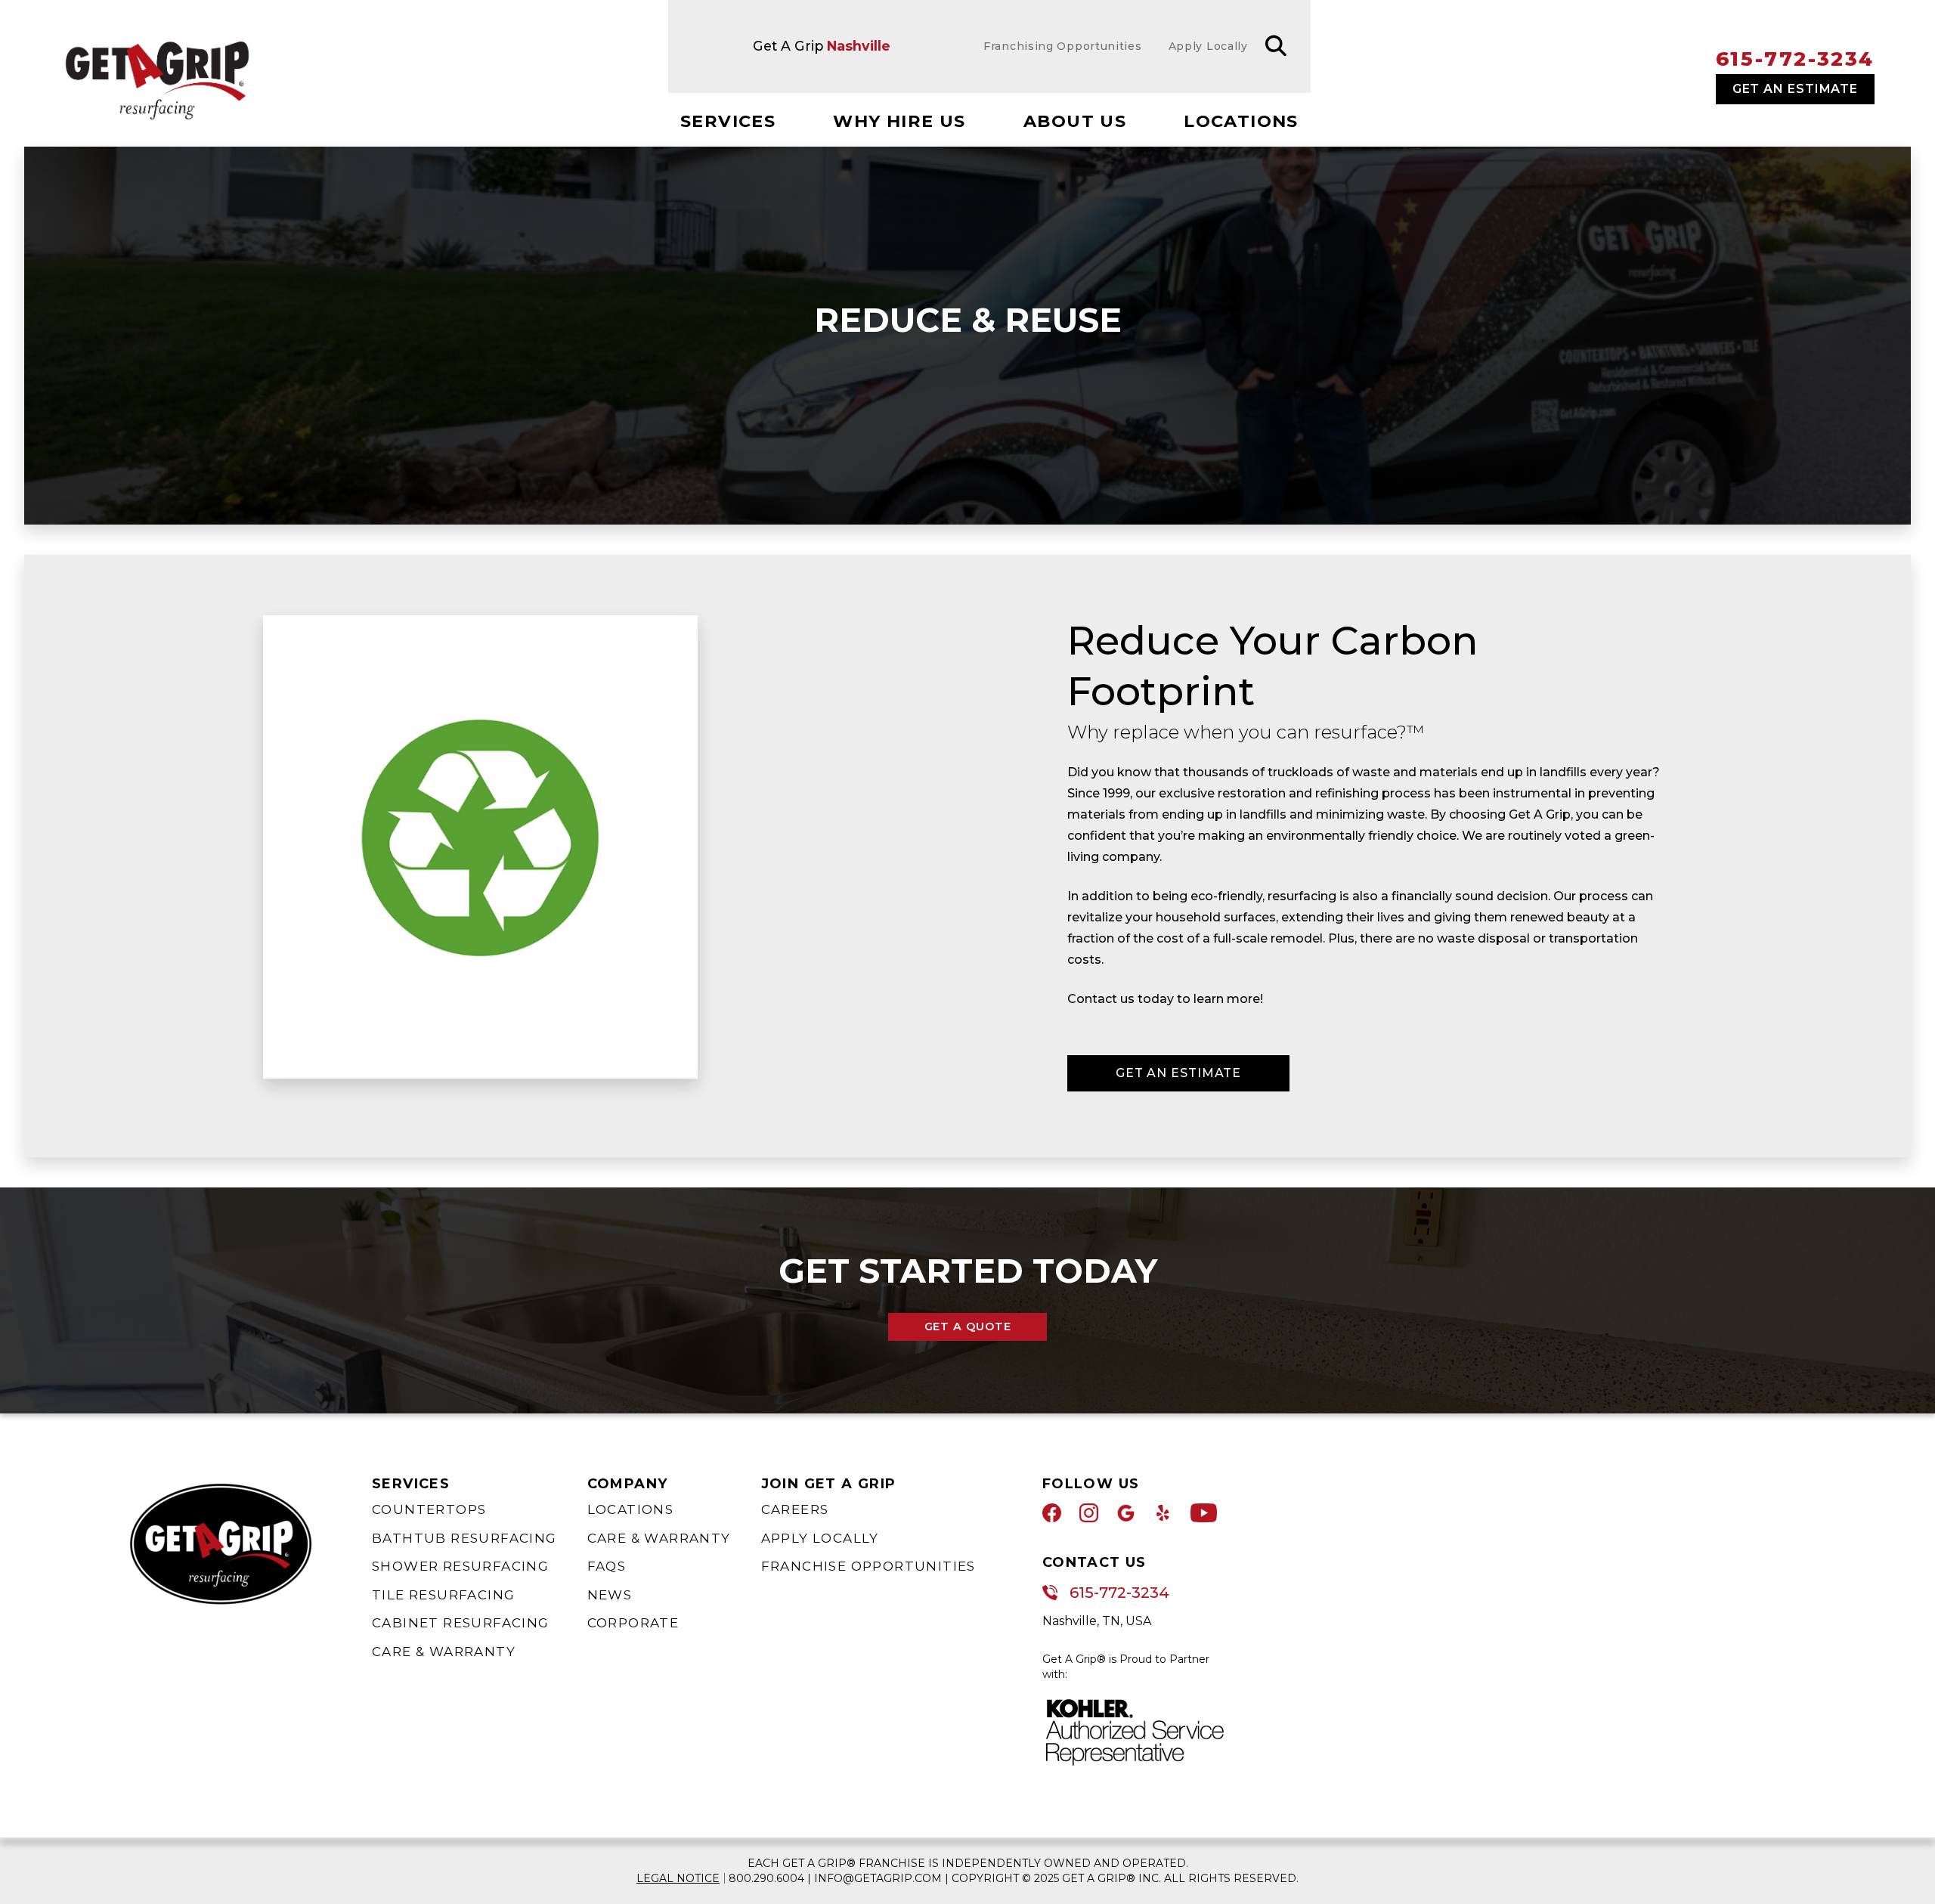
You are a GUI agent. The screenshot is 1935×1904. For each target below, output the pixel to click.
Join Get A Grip (829, 1484)
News (610, 1595)
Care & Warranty (444, 1652)
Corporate (633, 1623)
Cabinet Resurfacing (461, 1623)
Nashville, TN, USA (1097, 1621)
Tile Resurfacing (443, 1595)
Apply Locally (820, 1538)
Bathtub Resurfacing (464, 1538)
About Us (1075, 121)
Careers (795, 1509)
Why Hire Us (899, 121)
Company (628, 1484)
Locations (1241, 121)
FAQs (607, 1566)
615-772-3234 (1795, 59)
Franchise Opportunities (868, 1566)
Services (728, 121)
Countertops (429, 1509)
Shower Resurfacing (460, 1566)
